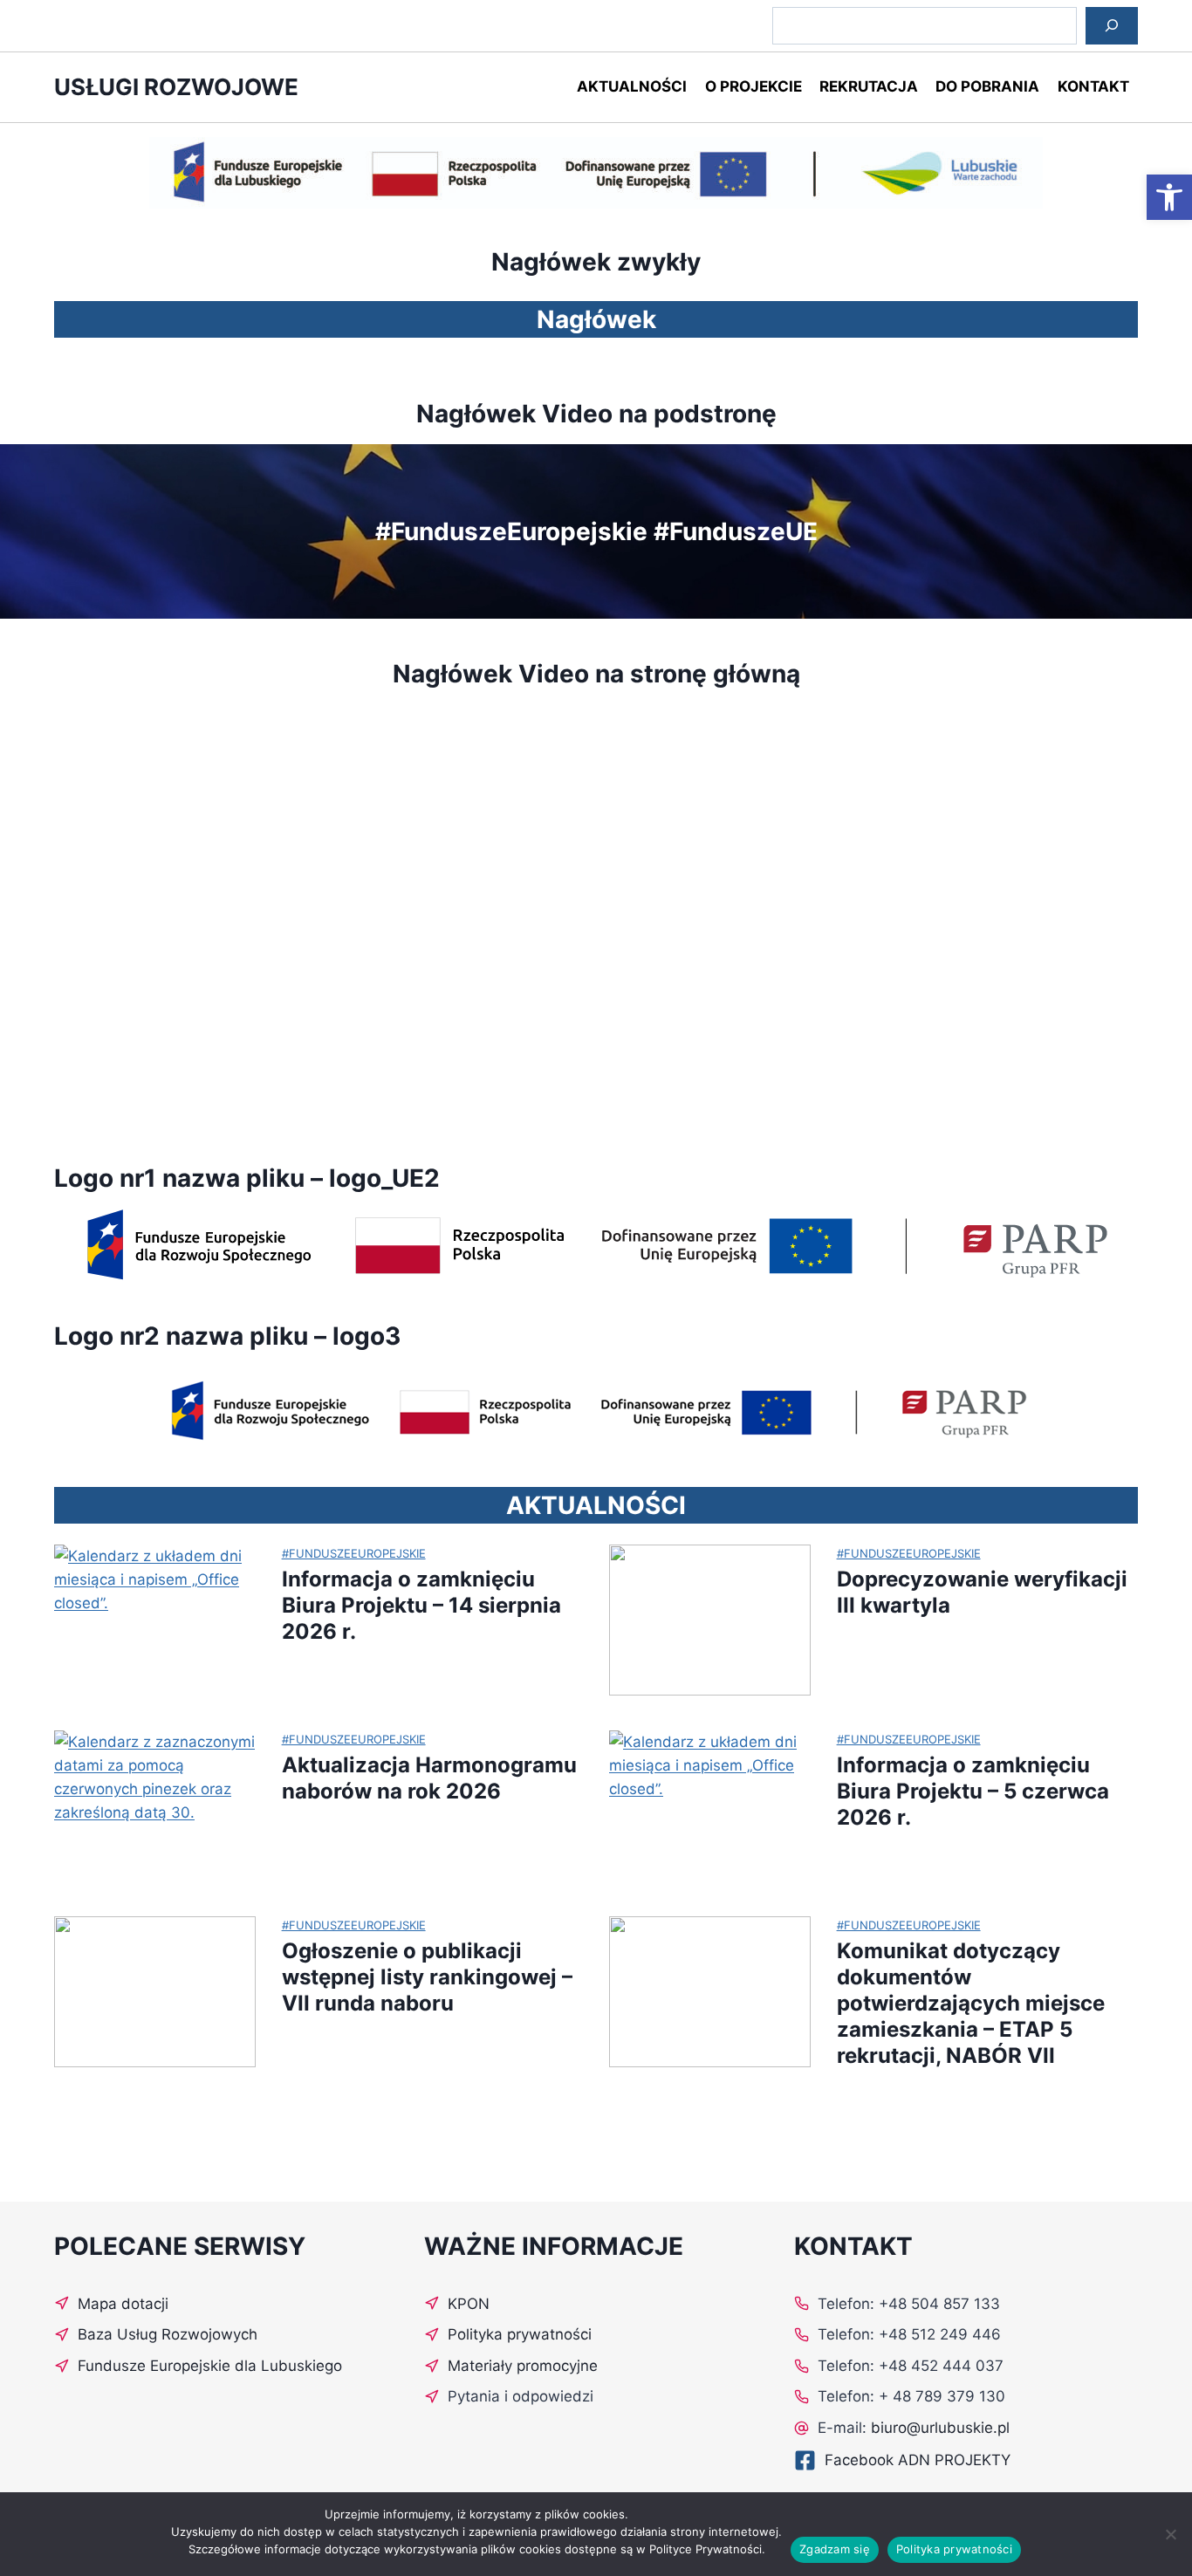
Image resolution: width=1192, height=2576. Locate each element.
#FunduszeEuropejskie (354, 1553)
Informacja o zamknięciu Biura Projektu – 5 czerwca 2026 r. (973, 1791)
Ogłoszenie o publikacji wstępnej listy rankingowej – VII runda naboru (427, 1977)
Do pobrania (987, 86)
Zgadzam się (835, 2549)
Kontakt (1093, 86)
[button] (1169, 197)
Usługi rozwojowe (176, 87)
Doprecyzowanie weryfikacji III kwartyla (982, 1592)
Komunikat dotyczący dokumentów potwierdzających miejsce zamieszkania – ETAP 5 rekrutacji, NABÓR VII (971, 2003)
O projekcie (754, 86)
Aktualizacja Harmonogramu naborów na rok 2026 (429, 1778)
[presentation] (155, 1620)
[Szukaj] (1112, 26)
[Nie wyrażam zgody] (1170, 2534)
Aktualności (632, 86)
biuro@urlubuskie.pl (940, 2428)
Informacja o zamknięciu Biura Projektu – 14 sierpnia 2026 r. (421, 1605)
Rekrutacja (869, 86)
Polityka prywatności (954, 2549)
